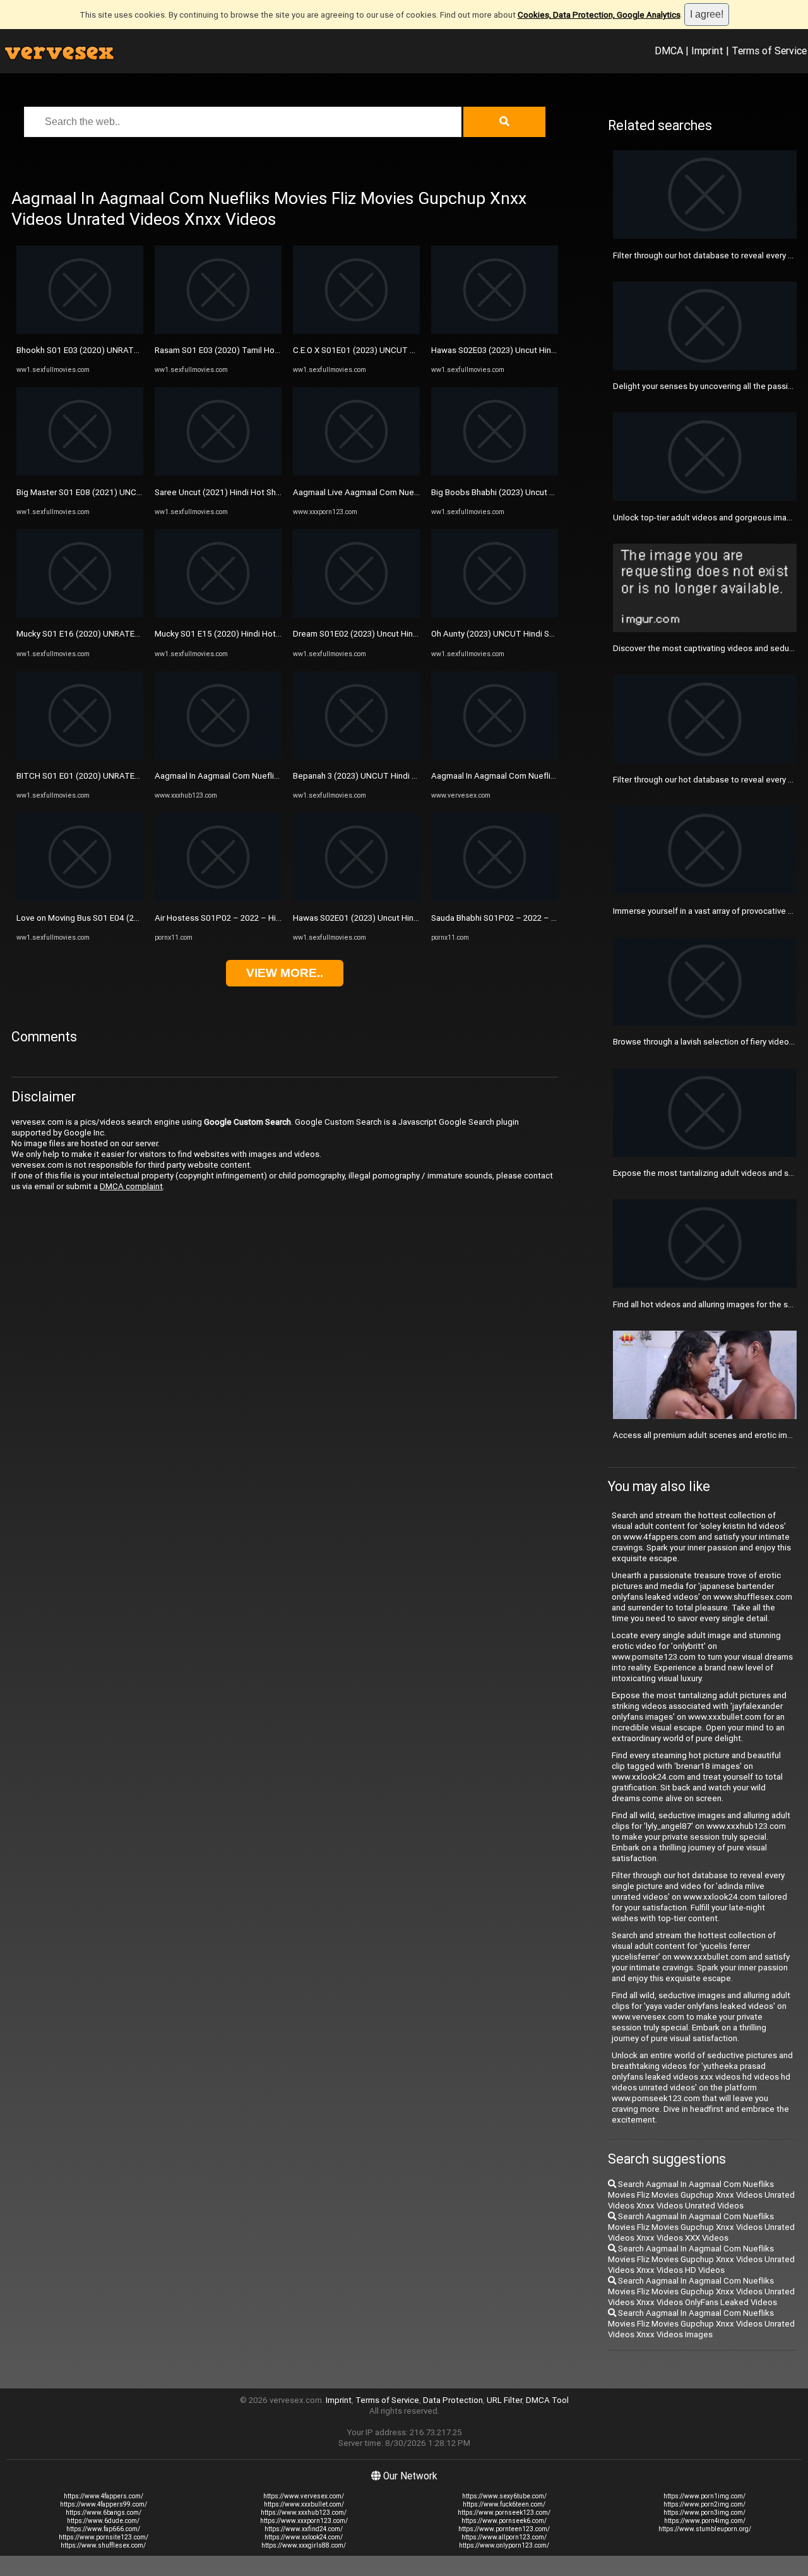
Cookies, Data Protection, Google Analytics (599, 15)
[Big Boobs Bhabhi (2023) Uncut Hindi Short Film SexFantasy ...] (495, 473)
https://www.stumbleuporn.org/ (705, 2529)
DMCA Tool (547, 2400)
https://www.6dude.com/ (103, 2521)
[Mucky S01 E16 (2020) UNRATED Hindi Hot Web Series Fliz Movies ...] (80, 615)
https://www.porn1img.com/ (704, 2496)
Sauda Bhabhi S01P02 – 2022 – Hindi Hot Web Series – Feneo (548, 918)
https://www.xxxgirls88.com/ (304, 2545)
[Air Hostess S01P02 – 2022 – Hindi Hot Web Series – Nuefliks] (218, 898)
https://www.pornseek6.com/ (504, 2521)
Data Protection (453, 2400)
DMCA (669, 51)
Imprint (707, 51)
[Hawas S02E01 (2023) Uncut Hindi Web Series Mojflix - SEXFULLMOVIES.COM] (356, 898)
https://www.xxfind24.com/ (304, 2529)
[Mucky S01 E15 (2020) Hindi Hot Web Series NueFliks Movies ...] (218, 615)
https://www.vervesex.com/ (304, 2496)
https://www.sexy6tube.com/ (504, 2496)
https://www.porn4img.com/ (705, 2521)
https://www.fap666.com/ (103, 2529)
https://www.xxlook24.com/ (304, 2537)
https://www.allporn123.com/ (504, 2537)
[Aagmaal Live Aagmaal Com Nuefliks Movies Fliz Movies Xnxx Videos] (356, 473)
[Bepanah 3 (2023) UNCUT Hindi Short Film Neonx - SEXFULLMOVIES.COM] (356, 757)
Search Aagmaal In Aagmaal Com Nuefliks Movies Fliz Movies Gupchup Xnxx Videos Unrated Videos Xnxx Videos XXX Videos (701, 2227)
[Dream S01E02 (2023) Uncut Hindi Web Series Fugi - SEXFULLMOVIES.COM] (356, 615)
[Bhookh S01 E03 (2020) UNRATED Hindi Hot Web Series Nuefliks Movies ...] (80, 331)
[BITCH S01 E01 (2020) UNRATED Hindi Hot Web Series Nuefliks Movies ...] (80, 757)
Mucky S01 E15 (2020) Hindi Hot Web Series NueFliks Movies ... (273, 634)
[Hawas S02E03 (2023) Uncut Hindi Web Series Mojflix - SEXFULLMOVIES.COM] (495, 331)
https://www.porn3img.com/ (704, 2513)
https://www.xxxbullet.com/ (304, 2504)
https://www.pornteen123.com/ (504, 2529)
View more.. (285, 973)
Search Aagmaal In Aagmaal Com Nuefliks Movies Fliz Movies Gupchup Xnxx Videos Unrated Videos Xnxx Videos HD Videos (701, 2259)
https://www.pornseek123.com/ (504, 2513)
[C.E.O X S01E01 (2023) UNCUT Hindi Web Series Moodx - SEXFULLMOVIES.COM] (356, 331)
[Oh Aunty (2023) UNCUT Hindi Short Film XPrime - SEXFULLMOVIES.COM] (495, 615)
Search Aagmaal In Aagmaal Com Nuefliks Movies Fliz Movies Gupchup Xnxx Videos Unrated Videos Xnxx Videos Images (701, 2324)
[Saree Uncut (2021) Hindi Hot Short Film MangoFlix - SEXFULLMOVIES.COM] (218, 473)
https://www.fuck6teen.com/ (504, 2504)
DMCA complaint (131, 1186)
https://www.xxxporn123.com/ (304, 2521)
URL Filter (504, 2400)
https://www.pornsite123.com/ (104, 2537)
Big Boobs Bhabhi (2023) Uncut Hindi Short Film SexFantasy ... (546, 492)
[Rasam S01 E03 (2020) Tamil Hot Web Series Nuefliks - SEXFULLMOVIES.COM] (218, 331)
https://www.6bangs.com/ (104, 2513)
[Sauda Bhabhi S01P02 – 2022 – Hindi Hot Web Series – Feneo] (495, 898)
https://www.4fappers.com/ (104, 2496)
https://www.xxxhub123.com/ (304, 2513)
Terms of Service (769, 51)
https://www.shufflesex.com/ (103, 2545)
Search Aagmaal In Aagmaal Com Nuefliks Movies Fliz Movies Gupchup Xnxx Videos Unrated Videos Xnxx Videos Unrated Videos (701, 2195)
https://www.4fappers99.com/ (104, 2504)
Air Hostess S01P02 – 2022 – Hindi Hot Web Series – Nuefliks (272, 918)
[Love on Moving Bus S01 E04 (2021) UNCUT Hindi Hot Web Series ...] (80, 898)
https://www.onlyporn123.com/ (504, 2545)
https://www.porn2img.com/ (704, 2504)
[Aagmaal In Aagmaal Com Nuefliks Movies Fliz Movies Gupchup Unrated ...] (218, 757)
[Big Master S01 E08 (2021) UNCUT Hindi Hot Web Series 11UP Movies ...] (80, 473)
